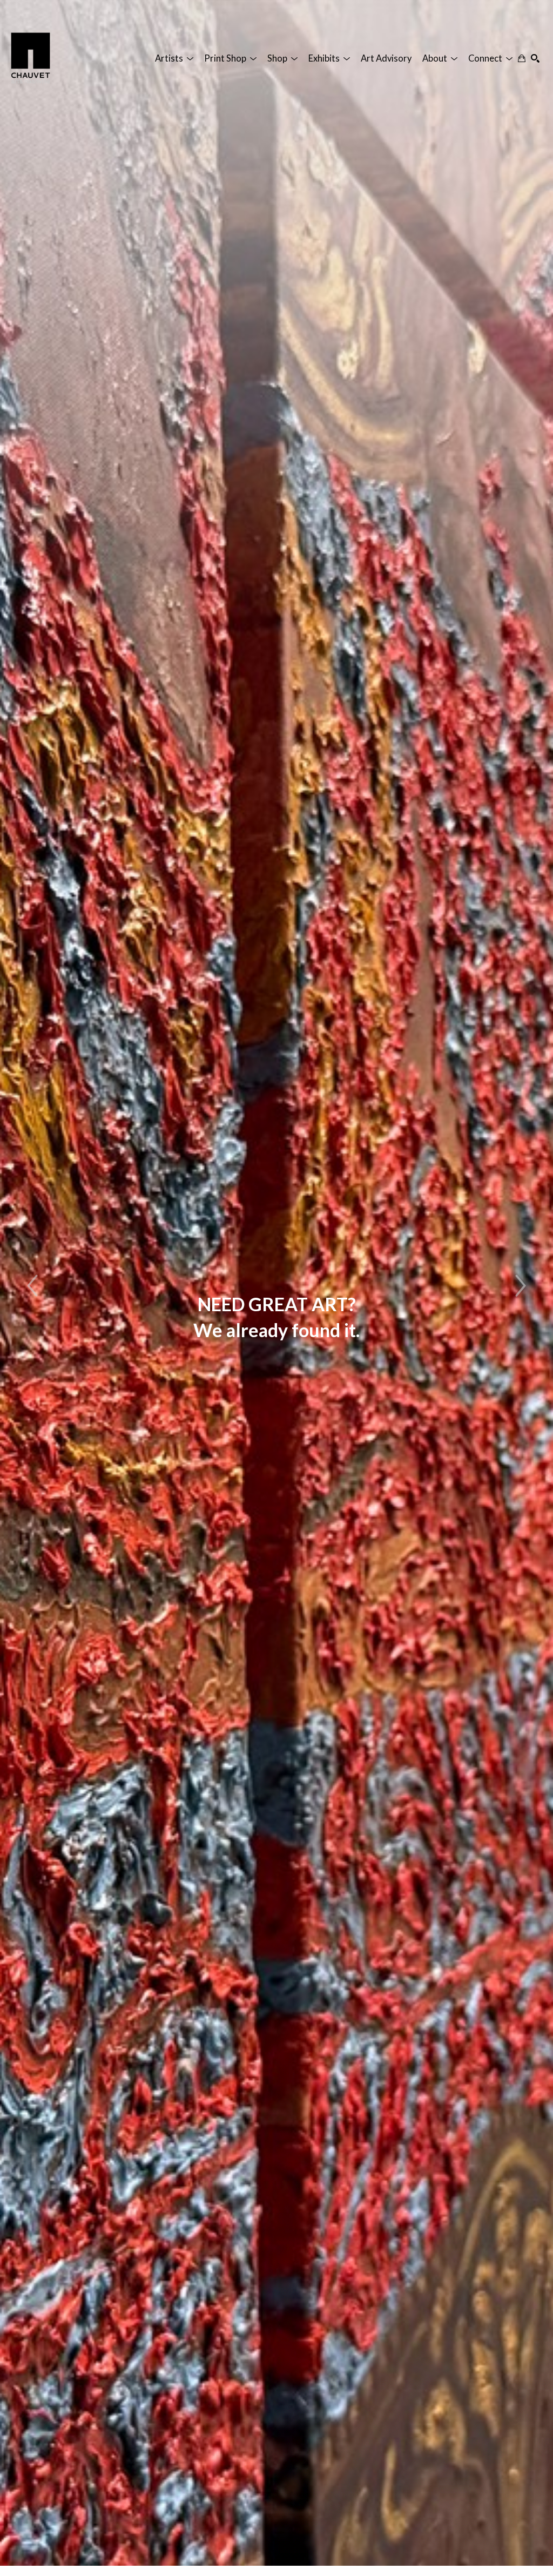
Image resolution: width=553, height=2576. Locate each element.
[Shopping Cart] (522, 58)
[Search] (535, 58)
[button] (174, 58)
